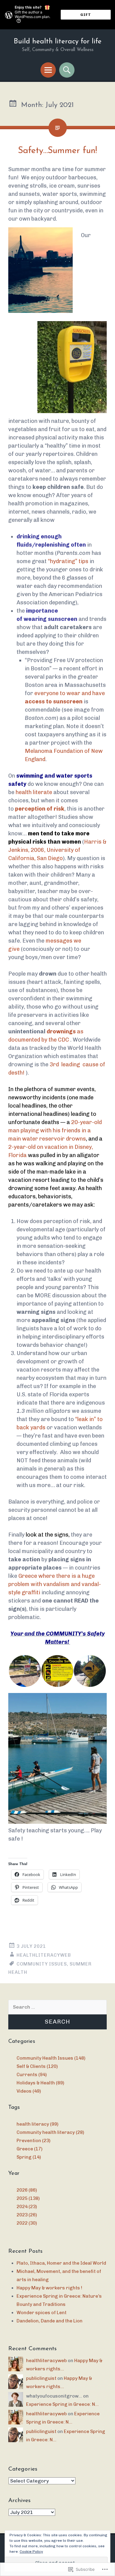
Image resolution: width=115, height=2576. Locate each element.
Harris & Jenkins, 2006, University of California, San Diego (57, 850)
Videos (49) (29, 2091)
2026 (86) (27, 2190)
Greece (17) (29, 2149)
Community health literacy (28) (50, 2132)
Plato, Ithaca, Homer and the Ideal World (61, 2263)
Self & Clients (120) (37, 2066)
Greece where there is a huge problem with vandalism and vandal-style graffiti (55, 1584)
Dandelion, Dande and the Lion (50, 2321)
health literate (34, 792)
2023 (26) (27, 2215)
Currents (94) (32, 2075)
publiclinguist (41, 2378)
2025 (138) (28, 2198)
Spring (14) (29, 2157)
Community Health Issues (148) (51, 2058)
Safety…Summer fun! (57, 151)
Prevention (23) (33, 2141)
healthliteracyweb (44, 1955)
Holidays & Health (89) (40, 2083)
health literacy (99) (37, 2124)
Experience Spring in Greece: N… (62, 2404)
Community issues (42, 1964)
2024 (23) (27, 2207)
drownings (61, 1031)
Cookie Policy (31, 2552)
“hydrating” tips (68, 561)
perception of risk (40, 809)
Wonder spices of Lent (42, 2313)
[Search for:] (57, 2007)
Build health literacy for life (58, 42)
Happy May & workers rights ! (49, 2288)
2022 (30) (27, 2223)
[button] (25, 1671)
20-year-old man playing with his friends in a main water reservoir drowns (55, 1130)
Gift (86, 15)
